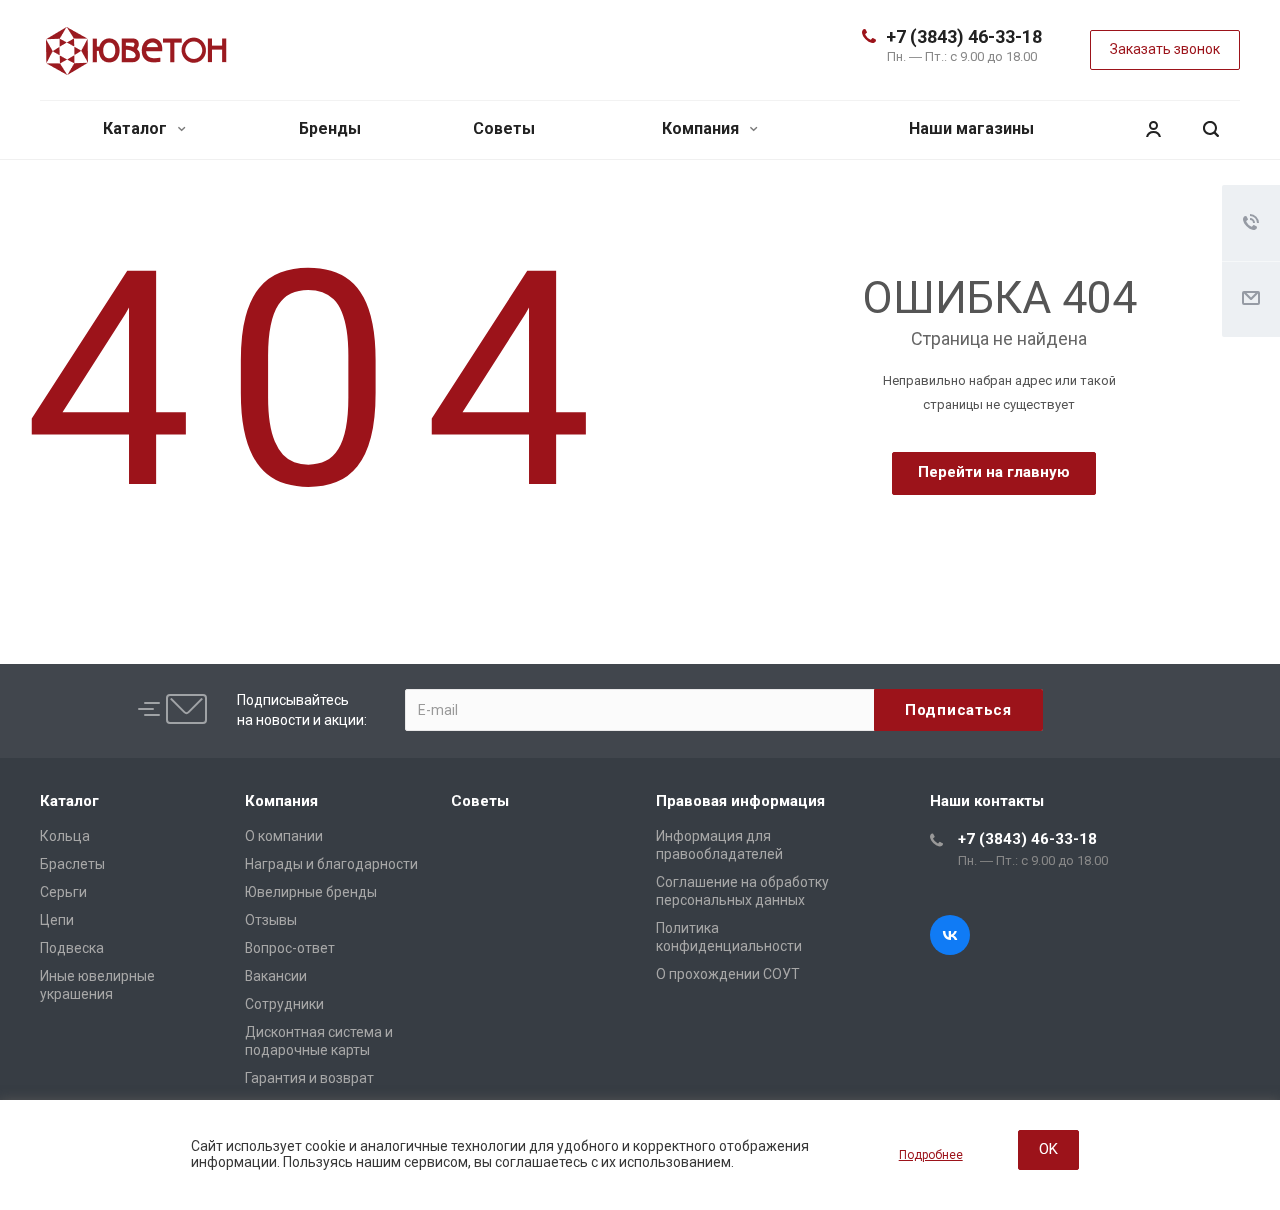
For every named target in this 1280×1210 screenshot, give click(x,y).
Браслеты (72, 864)
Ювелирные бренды (311, 892)
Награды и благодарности (331, 864)
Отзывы (271, 920)
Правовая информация (740, 801)
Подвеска (72, 948)
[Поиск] (1211, 129)
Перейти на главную (994, 472)
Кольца (65, 836)
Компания (702, 128)
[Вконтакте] (950, 935)
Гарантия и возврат (309, 1078)
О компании (284, 836)
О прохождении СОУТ (728, 974)
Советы (504, 128)
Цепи (57, 920)
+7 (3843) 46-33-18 (964, 36)
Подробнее (931, 1155)
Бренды (330, 128)
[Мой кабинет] (1153, 129)
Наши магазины (971, 128)
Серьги (63, 892)
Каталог (137, 128)
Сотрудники (284, 1004)
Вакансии (276, 976)
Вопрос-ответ (290, 948)
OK (1048, 1149)
